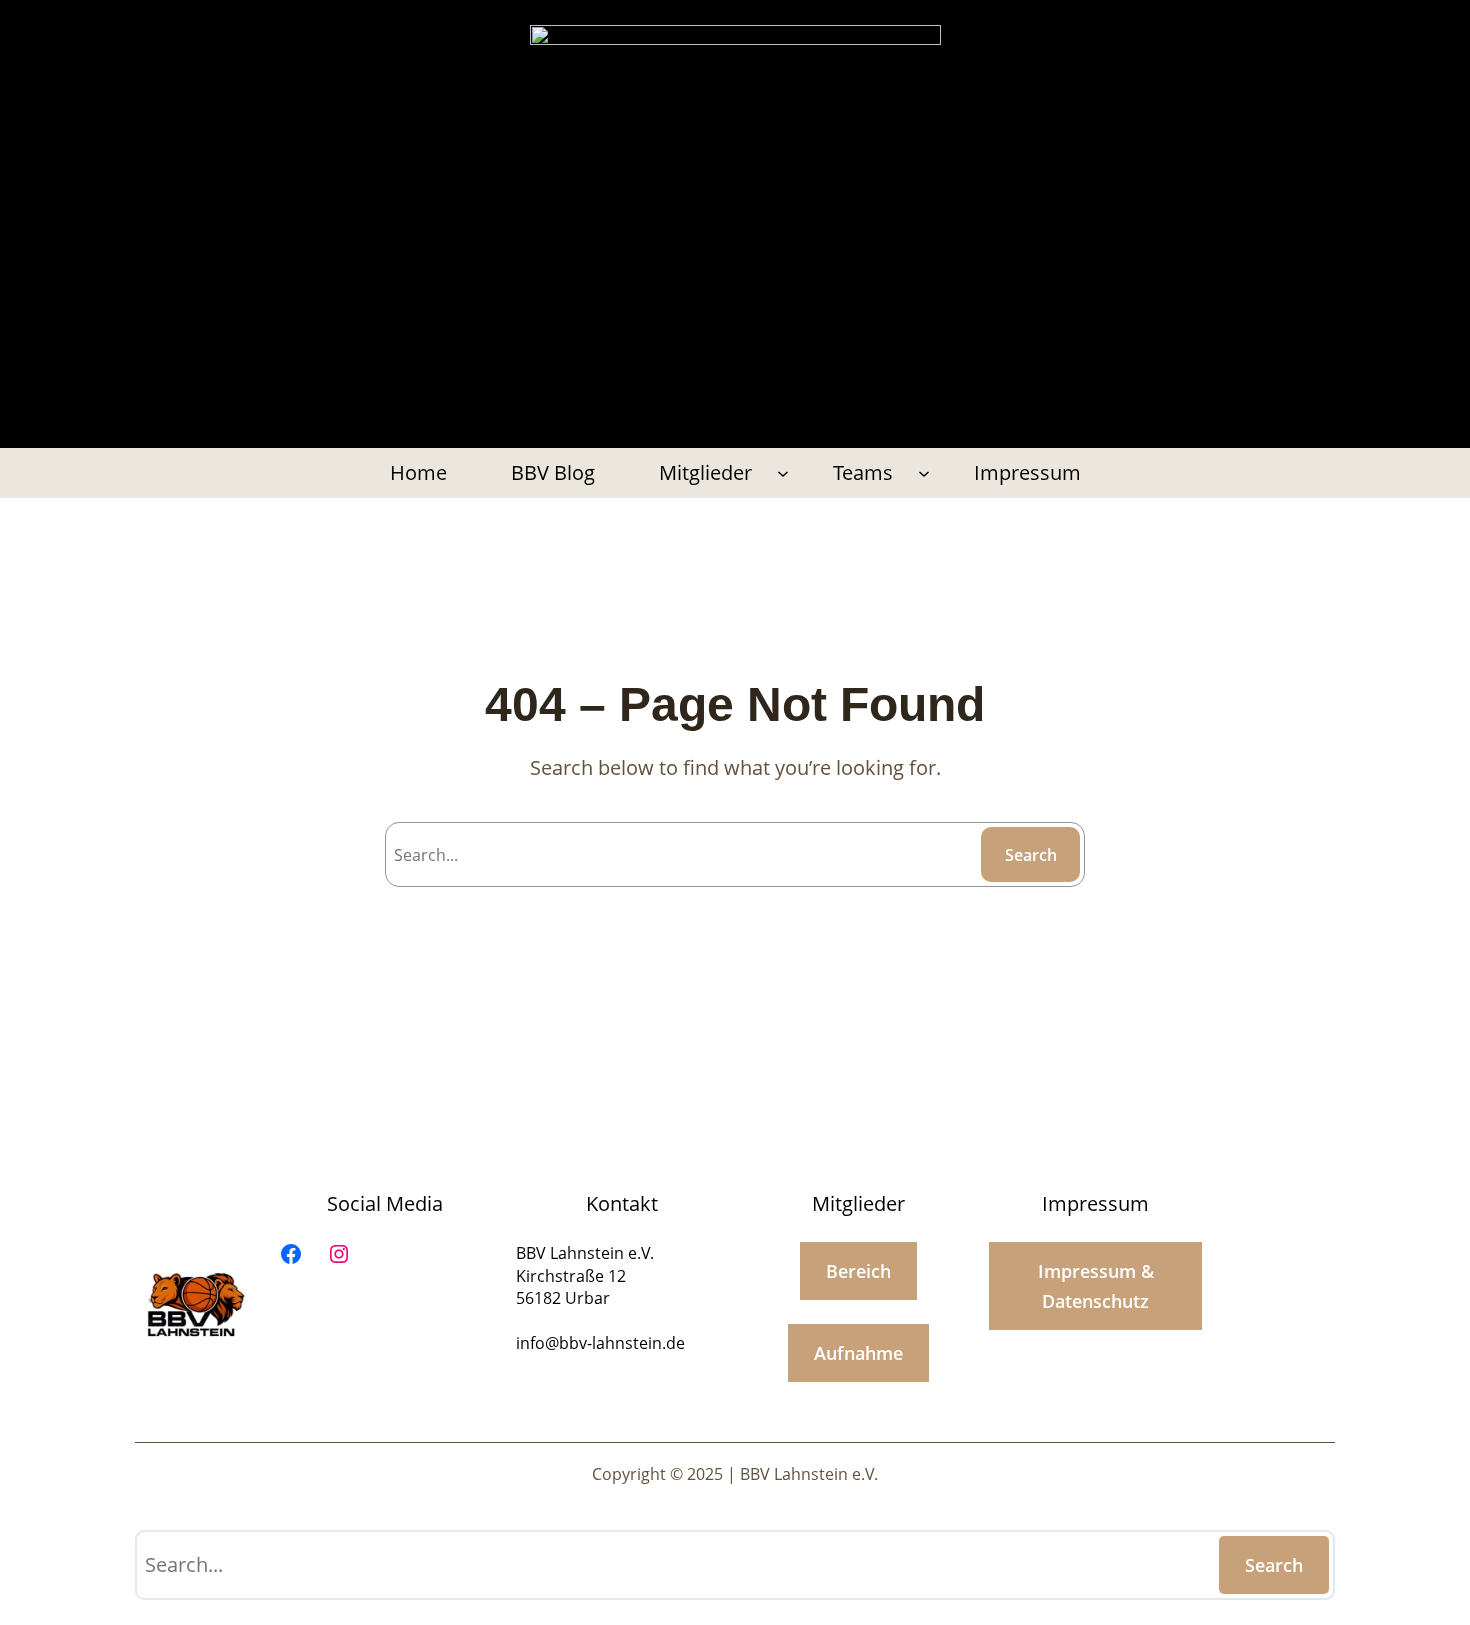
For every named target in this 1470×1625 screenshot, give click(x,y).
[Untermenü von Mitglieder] (783, 473)
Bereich (858, 1271)
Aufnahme (858, 1353)
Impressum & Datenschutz (1096, 1286)
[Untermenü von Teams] (924, 473)
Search (1031, 855)
